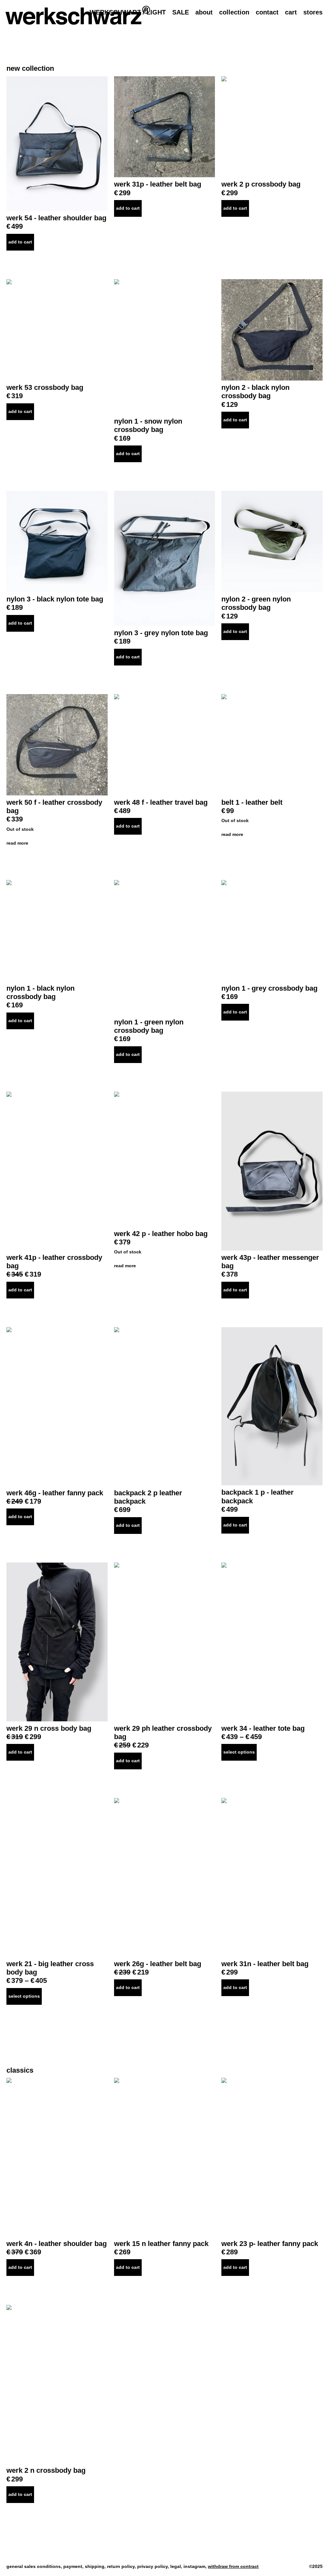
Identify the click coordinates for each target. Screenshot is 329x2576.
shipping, (96, 2566)
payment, (74, 2566)
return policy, (122, 2566)
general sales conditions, (35, 2566)
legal (176, 2566)
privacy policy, (154, 2566)
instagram (194, 2566)
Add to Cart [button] (20, 242)
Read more (17, 843)
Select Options (239, 1752)
